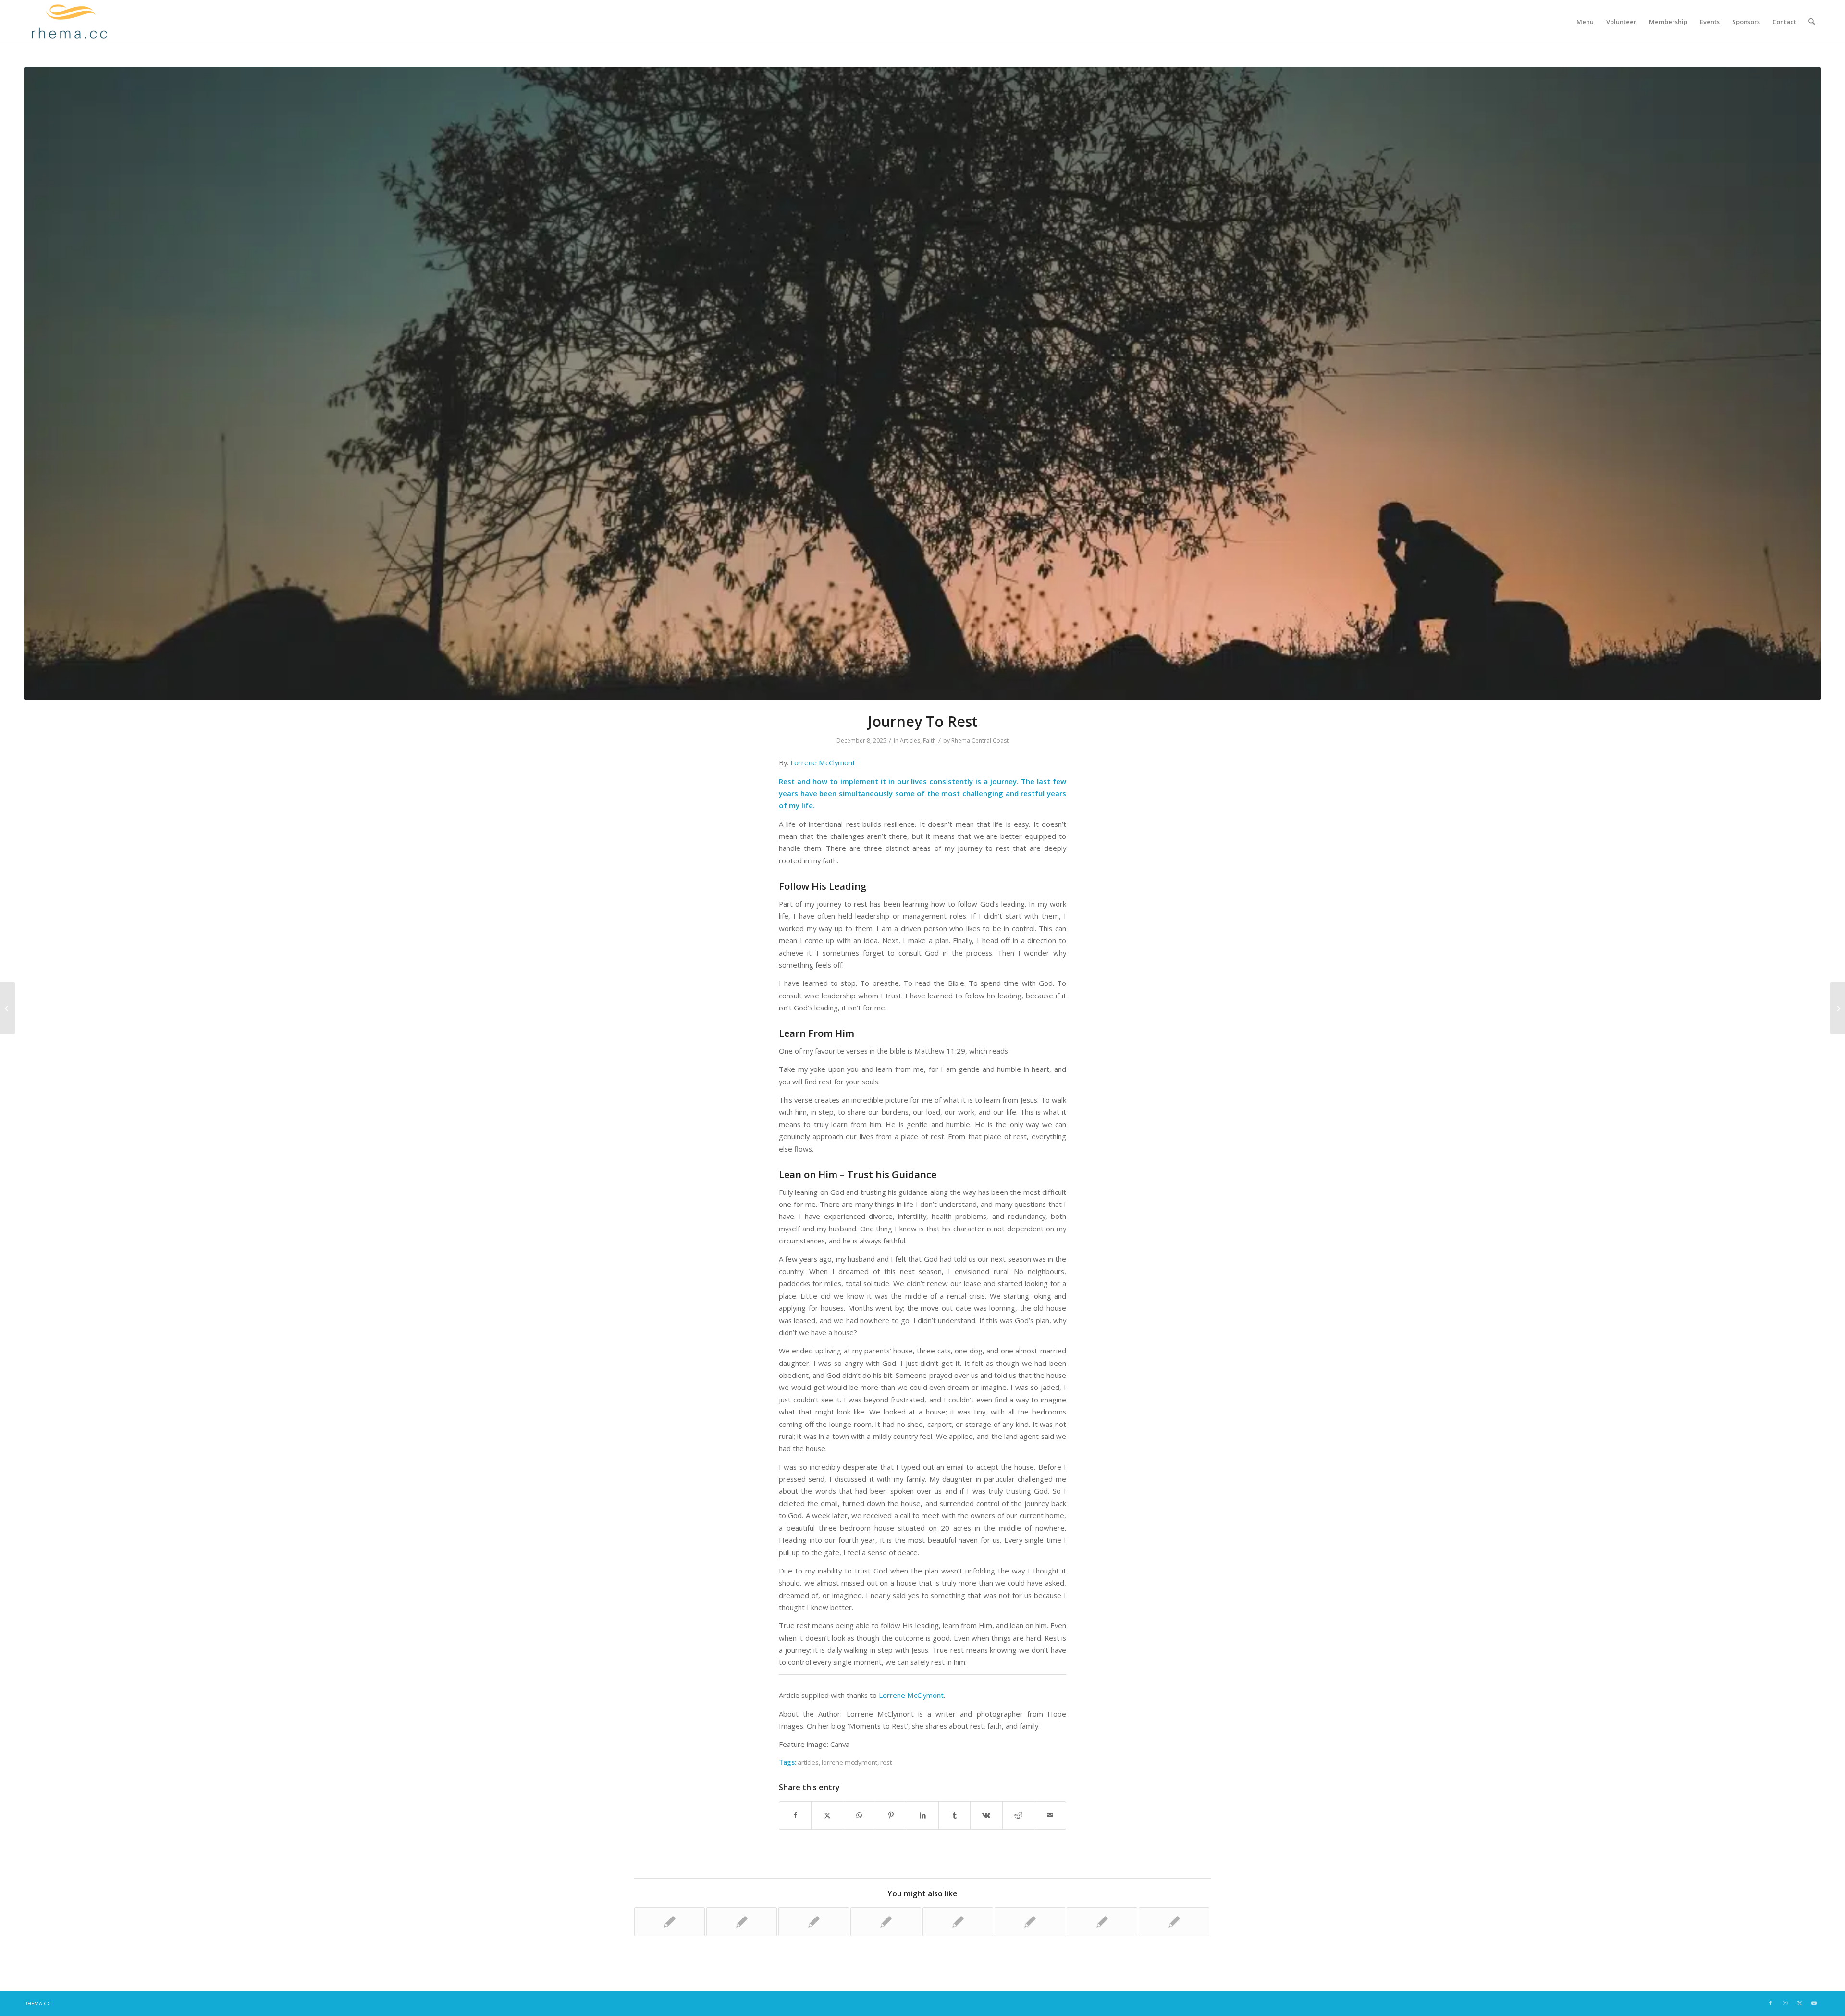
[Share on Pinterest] (891, 1815)
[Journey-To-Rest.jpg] (922, 383)
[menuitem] (1585, 22)
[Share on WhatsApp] (859, 1815)
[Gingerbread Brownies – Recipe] (7, 1008)
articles (808, 1762)
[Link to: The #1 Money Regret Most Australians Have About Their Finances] (886, 1922)
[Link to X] (1799, 2003)
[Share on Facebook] (795, 1815)
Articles (910, 741)
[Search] (1812, 22)
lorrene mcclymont (849, 1762)
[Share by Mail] (1050, 1815)
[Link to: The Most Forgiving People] (742, 1922)
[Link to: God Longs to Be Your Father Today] (1102, 1922)
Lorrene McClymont (823, 762)
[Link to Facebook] (1771, 2003)
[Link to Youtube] (1814, 2003)
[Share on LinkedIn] (923, 1815)
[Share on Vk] (986, 1815)
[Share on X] (827, 1815)
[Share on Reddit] (1018, 1815)
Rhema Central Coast (980, 741)
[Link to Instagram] (1785, 2003)
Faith (929, 741)
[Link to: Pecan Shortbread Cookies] (1174, 1922)
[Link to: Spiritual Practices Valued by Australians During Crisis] (814, 1922)
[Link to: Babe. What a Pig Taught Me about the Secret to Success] (670, 1922)
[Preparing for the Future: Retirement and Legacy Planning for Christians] (1838, 1008)
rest (886, 1762)
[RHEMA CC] (68, 22)
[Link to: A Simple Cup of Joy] (958, 1922)
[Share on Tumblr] (954, 1815)
